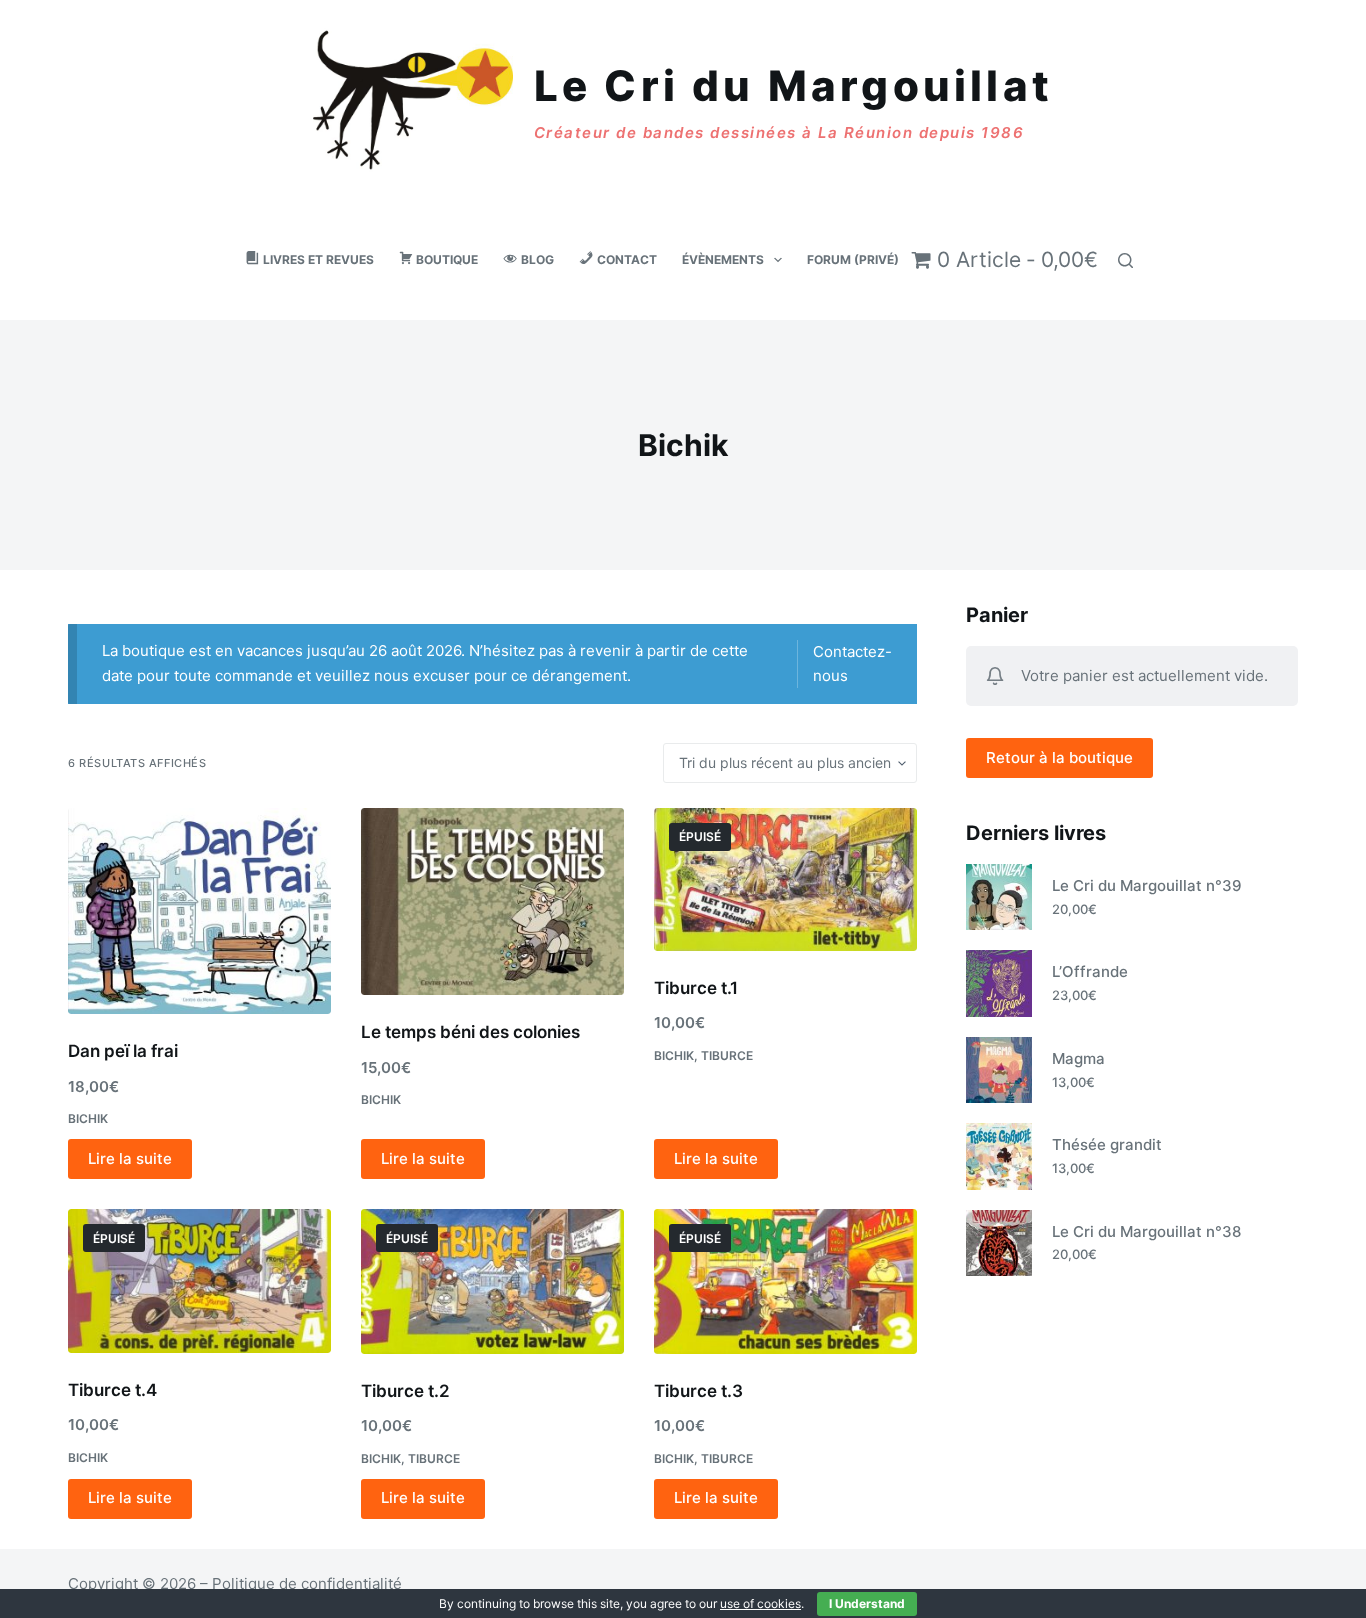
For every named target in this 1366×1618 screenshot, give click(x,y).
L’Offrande (1090, 971)
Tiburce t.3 (698, 1391)
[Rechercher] (1125, 260)
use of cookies (760, 1603)
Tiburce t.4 (112, 1390)
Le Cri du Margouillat (793, 85)
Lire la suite (130, 1158)
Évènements (723, 259)
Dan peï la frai (123, 1051)
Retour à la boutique (1059, 757)
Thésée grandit (1107, 1144)
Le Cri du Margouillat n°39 (1147, 885)
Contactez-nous (852, 663)
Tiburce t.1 (696, 988)
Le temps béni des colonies (470, 1032)
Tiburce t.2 (405, 1391)
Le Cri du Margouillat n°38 (1146, 1231)
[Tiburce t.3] (785, 1281)
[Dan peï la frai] (199, 911)
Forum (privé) (853, 259)
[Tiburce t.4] (199, 1281)
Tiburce (727, 1055)
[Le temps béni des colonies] (492, 901)
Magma (1078, 1058)
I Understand (867, 1603)
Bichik (88, 1118)
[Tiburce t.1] (785, 879)
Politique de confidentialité (307, 1583)
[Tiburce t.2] (492, 1281)
